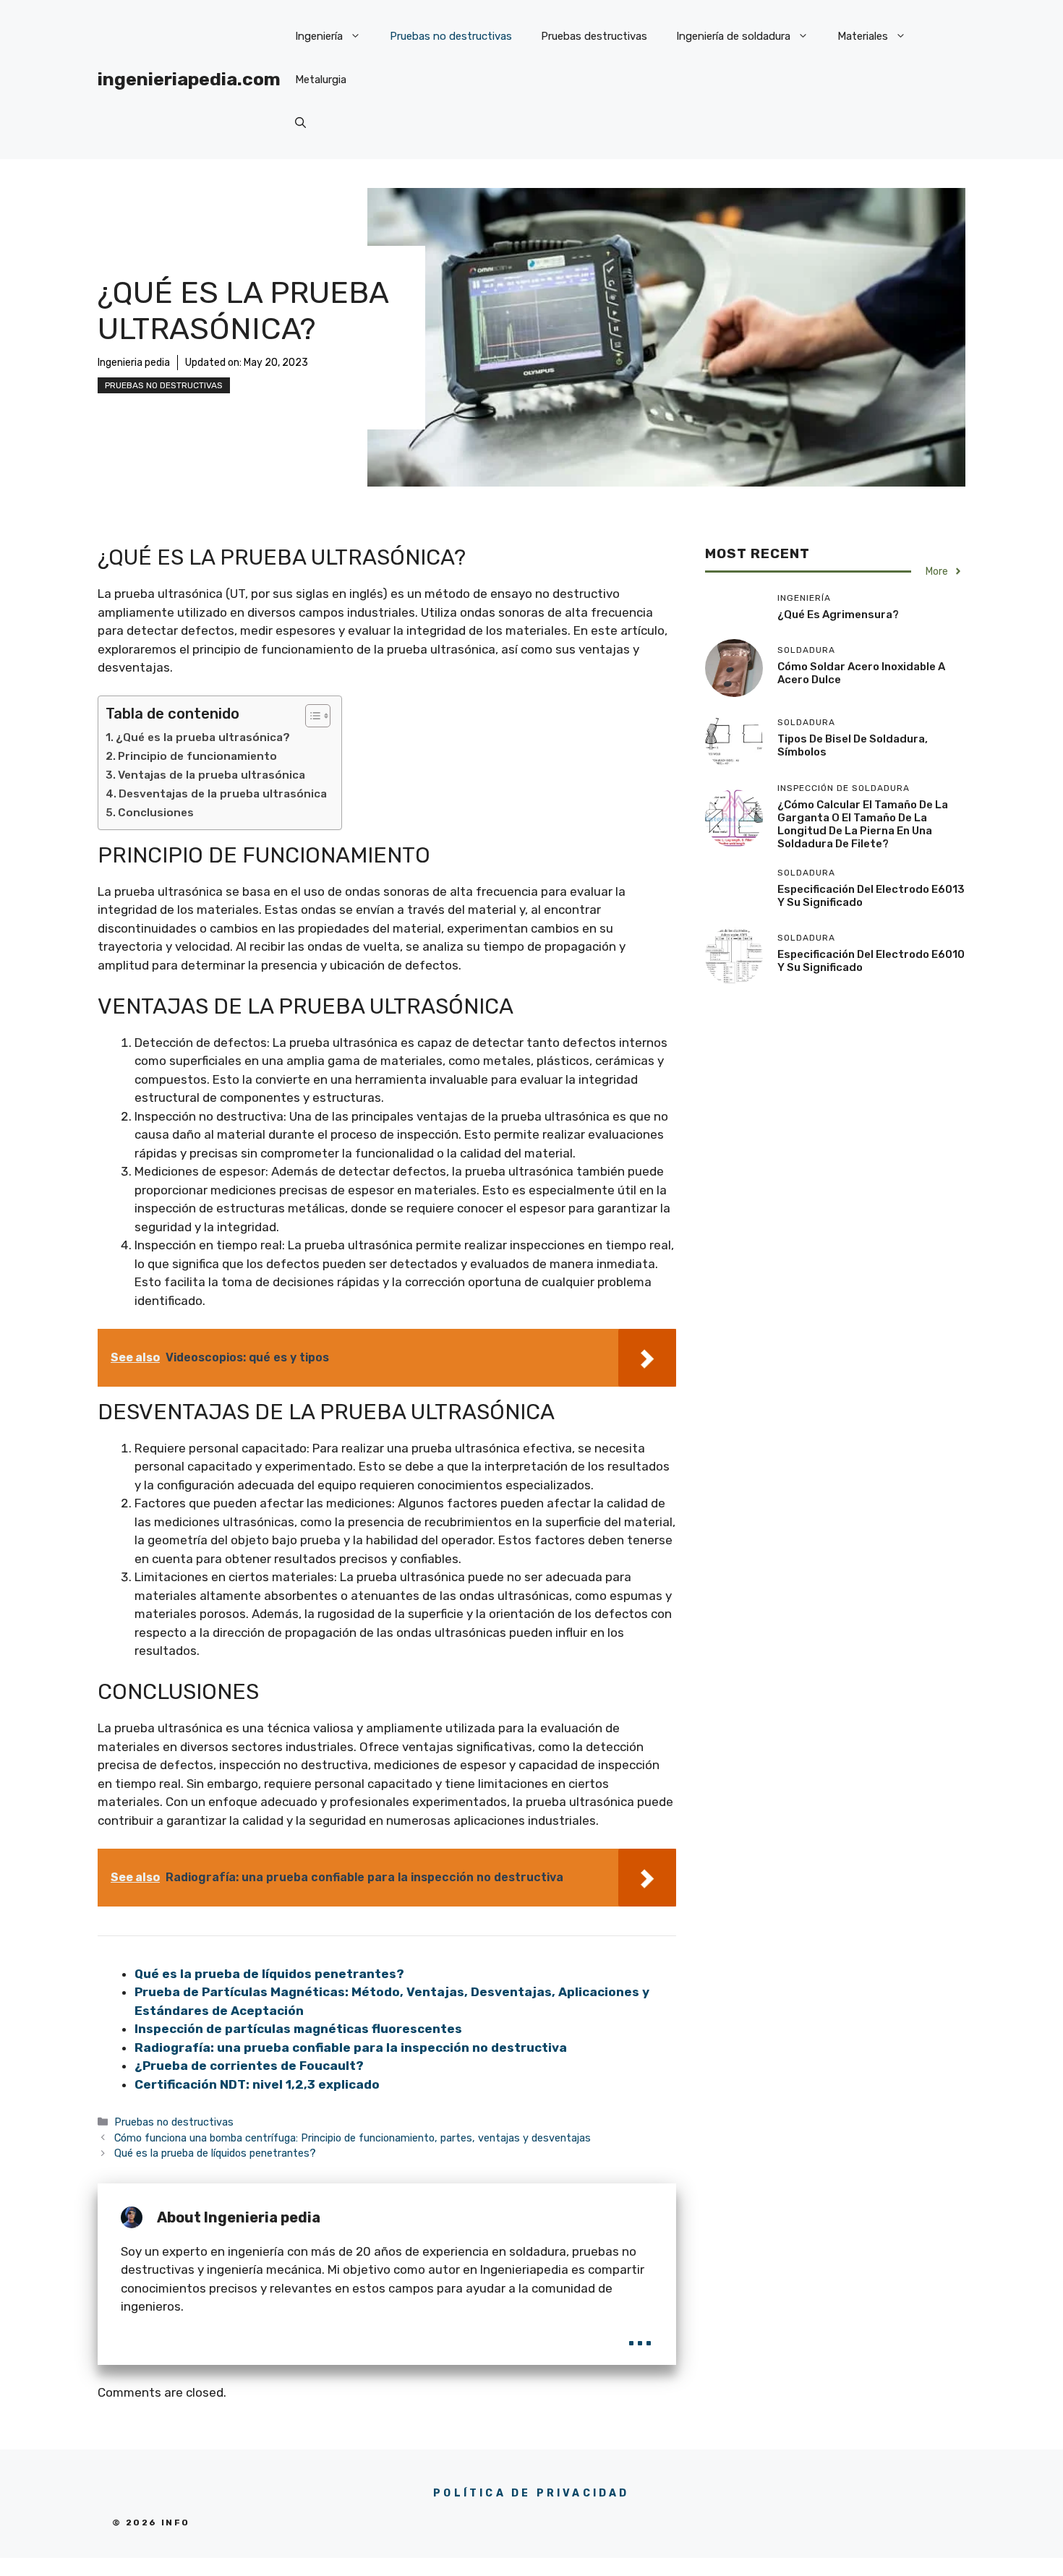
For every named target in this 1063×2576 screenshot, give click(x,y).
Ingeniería (319, 36)
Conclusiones (156, 813)
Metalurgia (321, 80)
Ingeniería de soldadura (733, 36)
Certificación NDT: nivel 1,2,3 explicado (257, 2084)
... (640, 2333)
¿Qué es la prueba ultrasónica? (203, 737)
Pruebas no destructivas (451, 36)
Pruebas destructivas (594, 36)
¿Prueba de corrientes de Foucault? (249, 2066)
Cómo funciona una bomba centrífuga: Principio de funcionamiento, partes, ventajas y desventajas (353, 2138)
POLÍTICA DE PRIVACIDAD (531, 2493)
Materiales (863, 36)
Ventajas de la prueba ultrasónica (212, 775)
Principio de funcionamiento (197, 756)
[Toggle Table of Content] (311, 716)
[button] (300, 123)
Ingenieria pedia (134, 363)
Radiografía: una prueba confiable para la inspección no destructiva (351, 2047)
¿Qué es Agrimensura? (838, 615)
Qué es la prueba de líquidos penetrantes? (269, 1974)
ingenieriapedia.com (189, 79)
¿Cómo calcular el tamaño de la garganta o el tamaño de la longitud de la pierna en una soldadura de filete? (863, 824)
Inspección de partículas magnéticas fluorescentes (298, 2029)
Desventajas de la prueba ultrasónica (223, 794)
